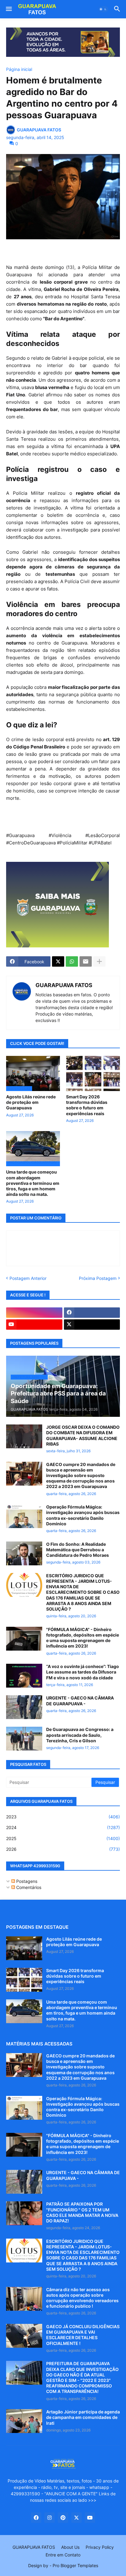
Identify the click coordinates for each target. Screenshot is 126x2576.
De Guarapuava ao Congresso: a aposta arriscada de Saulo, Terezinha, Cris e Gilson (80, 1735)
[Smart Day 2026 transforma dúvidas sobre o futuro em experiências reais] (93, 1073)
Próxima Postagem (98, 1278)
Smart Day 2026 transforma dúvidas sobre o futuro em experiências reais (87, 1105)
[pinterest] (63, 2518)
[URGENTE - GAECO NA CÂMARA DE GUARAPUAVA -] (24, 1707)
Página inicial (19, 69)
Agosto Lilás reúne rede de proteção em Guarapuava (31, 1102)
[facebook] (92, 1313)
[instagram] (34, 1313)
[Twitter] (58, 961)
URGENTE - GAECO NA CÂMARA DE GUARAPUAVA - (80, 1701)
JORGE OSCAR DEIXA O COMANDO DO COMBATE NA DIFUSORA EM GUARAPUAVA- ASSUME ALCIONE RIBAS (83, 1435)
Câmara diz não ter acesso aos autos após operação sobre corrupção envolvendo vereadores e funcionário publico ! (82, 2298)
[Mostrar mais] (99, 961)
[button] (8, 9)
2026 (63, 1849)
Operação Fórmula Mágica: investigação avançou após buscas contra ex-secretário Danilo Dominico (83, 1515)
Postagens (26, 1881)
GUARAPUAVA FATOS (64, 985)
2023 (63, 1817)
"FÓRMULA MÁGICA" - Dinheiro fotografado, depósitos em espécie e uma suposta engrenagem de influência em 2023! (83, 1638)
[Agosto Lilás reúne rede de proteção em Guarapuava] (24, 1948)
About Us (70, 2547)
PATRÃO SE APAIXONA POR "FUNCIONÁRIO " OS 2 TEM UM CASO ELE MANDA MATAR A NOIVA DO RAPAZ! (82, 2212)
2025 (63, 1838)
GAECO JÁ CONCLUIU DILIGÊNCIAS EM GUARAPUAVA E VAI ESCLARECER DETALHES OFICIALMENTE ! (83, 2335)
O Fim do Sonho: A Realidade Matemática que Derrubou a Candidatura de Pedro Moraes (78, 1550)
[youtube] (34, 1325)
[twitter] (92, 1325)
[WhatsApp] (72, 961)
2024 (63, 1827)
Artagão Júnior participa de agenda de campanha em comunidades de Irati (83, 2417)
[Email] (86, 961)
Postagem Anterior (28, 1278)
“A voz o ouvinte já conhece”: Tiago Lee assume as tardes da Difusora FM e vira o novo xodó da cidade (83, 1672)
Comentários (28, 1887)
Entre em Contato (63, 2555)
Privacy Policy (100, 2547)
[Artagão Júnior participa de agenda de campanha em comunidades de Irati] (24, 2421)
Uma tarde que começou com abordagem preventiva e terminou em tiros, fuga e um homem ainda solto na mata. (33, 1183)
